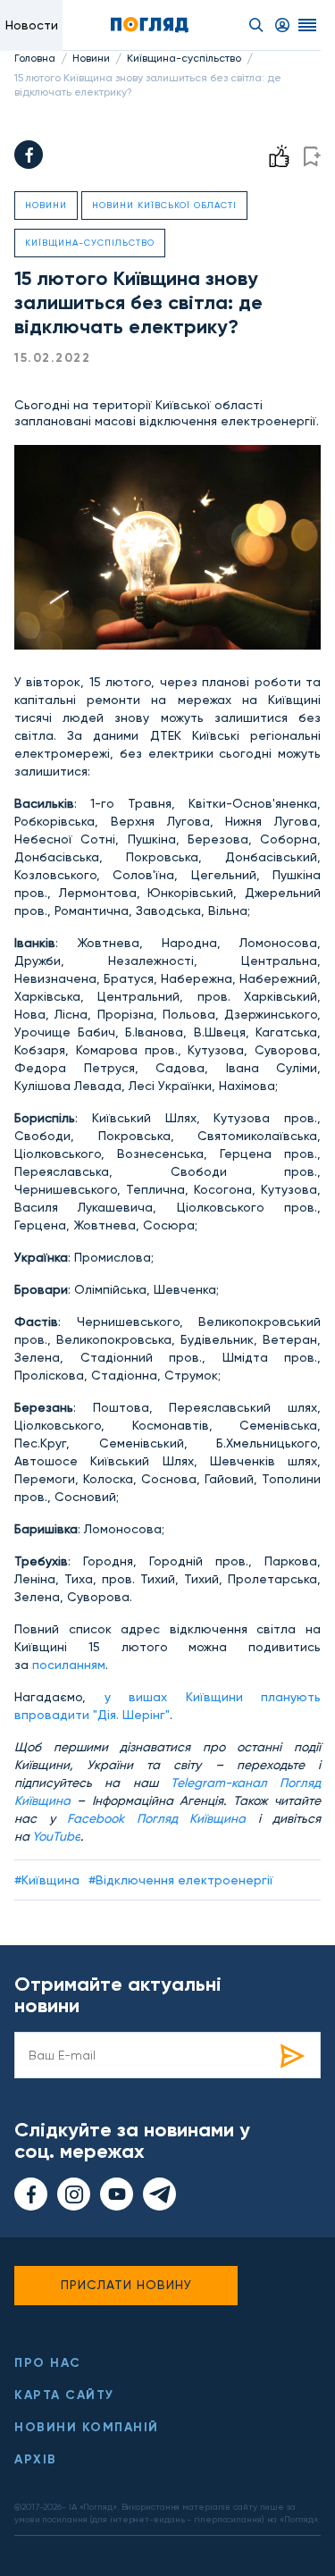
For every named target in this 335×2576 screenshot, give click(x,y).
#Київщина (47, 1880)
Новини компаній (87, 2427)
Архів (36, 2459)
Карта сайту (64, 2395)
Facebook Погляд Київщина (156, 1818)
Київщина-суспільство (184, 58)
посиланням (69, 1665)
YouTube (56, 1836)
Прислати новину (126, 2285)
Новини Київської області (164, 205)
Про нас (48, 2363)
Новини (91, 58)
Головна (35, 58)
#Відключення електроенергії (181, 1880)
